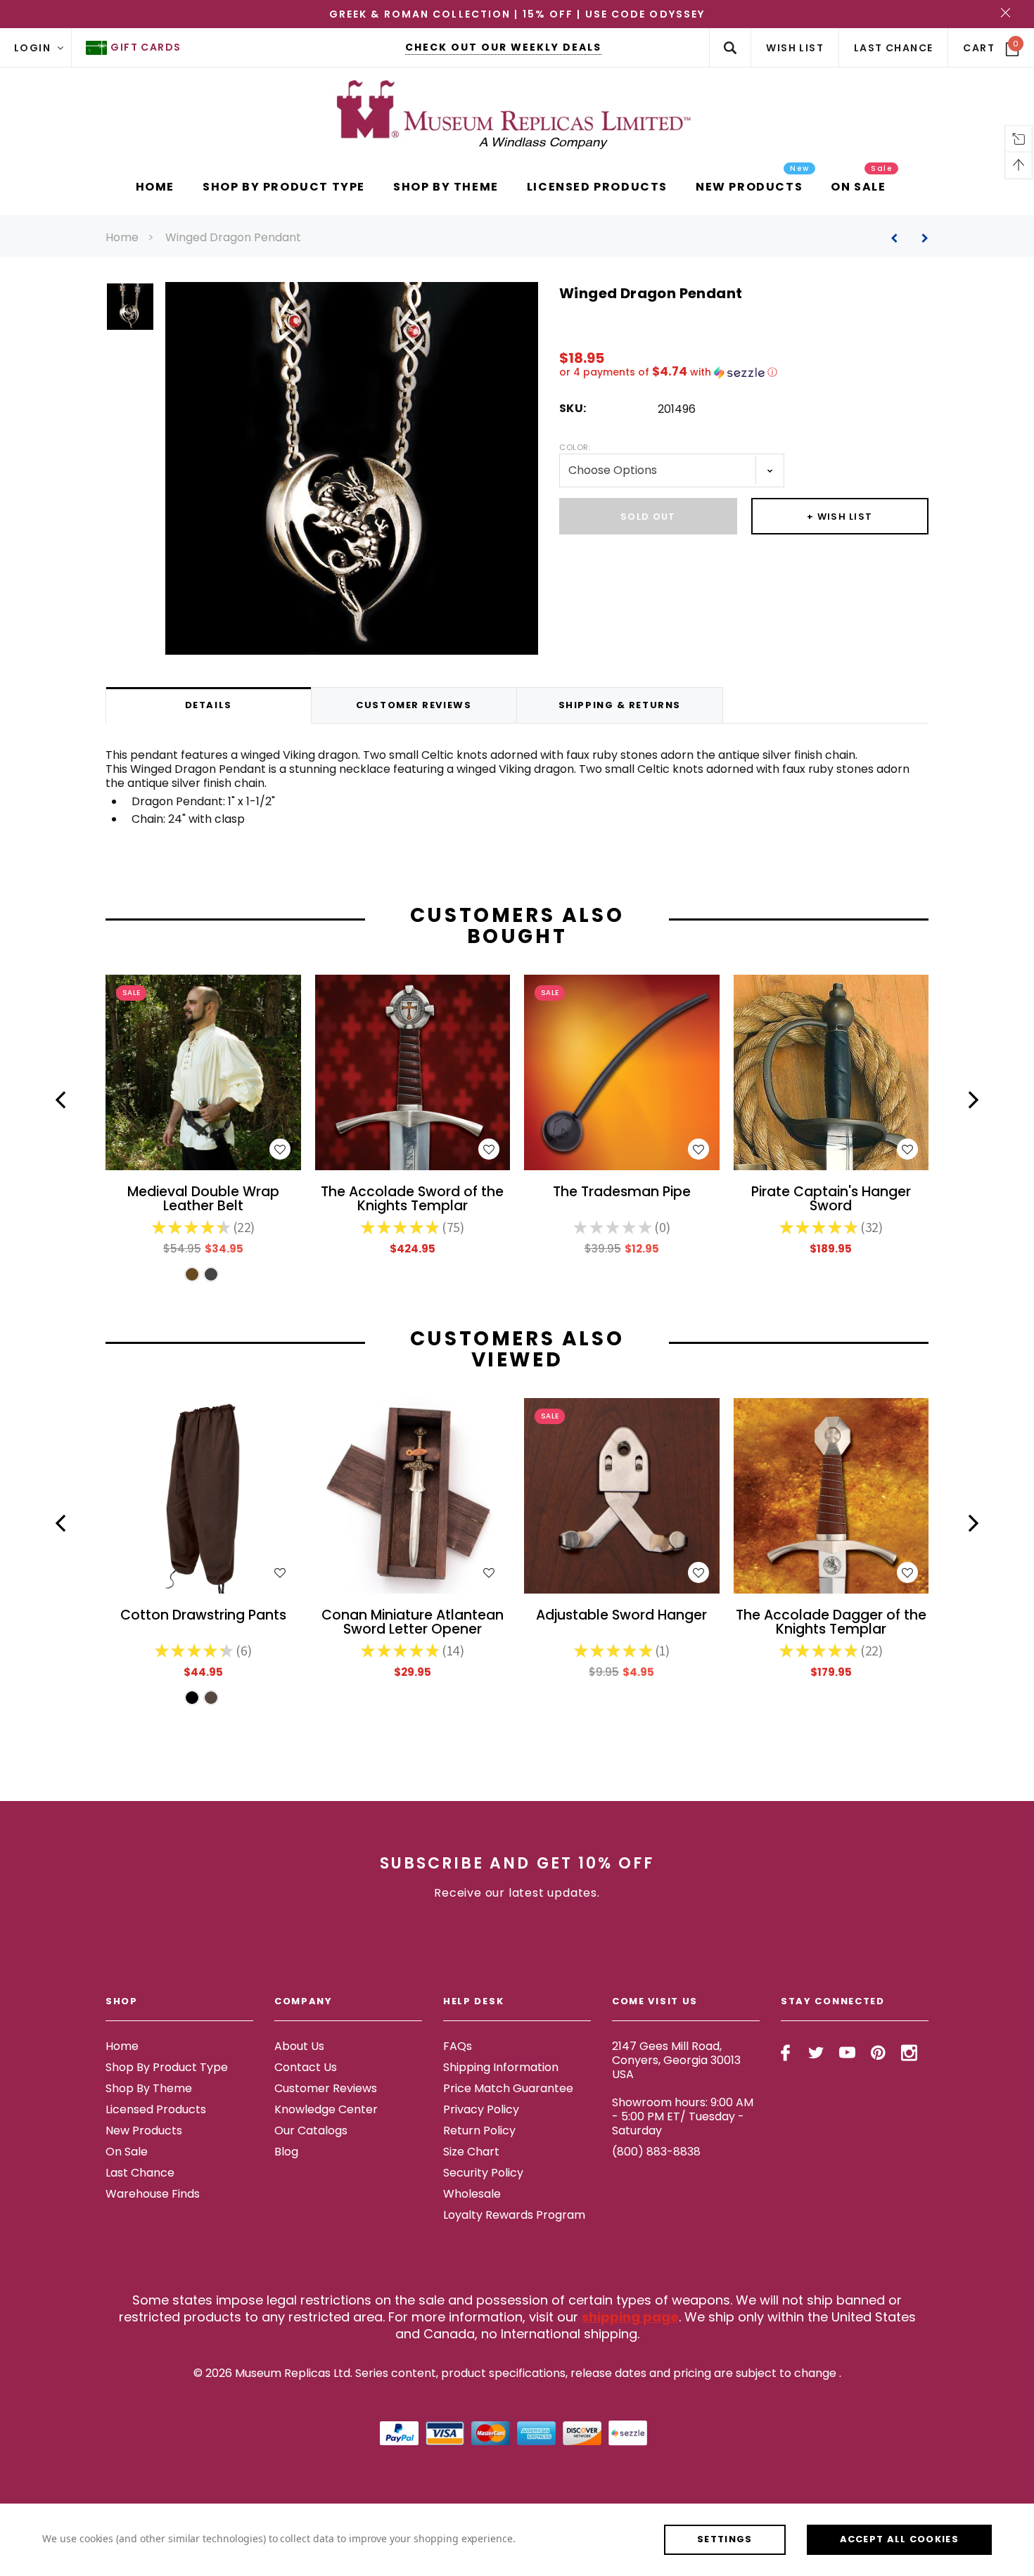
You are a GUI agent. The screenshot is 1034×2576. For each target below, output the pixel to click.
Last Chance (140, 2173)
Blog (286, 2152)
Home (122, 237)
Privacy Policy (481, 2109)
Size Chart (471, 2152)
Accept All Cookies (899, 2539)
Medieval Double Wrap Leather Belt (203, 1200)
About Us (299, 2046)
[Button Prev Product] (899, 238)
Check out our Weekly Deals (503, 47)
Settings (725, 2539)
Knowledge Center (326, 2109)
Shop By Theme (149, 2088)
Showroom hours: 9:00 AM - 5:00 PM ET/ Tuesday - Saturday (683, 2116)
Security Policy (483, 2173)
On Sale (127, 2152)
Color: (575, 447)
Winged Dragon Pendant (233, 237)
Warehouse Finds (153, 2194)
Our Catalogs (311, 2130)
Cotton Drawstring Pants (203, 1616)
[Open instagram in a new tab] (909, 2053)
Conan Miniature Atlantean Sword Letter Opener (413, 1623)
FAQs (458, 2046)
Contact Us (306, 2067)
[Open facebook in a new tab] (785, 2053)
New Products (144, 2130)
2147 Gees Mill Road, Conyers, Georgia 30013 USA (676, 2060)
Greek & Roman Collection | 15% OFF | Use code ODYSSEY (517, 14)
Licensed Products (156, 2109)
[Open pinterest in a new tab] (878, 2053)
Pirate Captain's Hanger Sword (831, 1200)
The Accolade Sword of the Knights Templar (412, 1200)
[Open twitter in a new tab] (816, 2053)
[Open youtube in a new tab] (847, 2053)
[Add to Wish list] (280, 1149)
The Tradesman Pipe (622, 1193)
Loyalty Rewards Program (514, 2215)
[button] (744, 372)
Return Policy (479, 2130)
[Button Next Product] (920, 238)
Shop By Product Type (167, 2067)
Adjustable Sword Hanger (621, 1616)
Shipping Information (501, 2067)
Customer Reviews (326, 2088)
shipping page (630, 2317)
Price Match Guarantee (508, 2088)
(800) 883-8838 (656, 2152)
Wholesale (472, 2194)
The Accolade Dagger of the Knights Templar (831, 1623)
